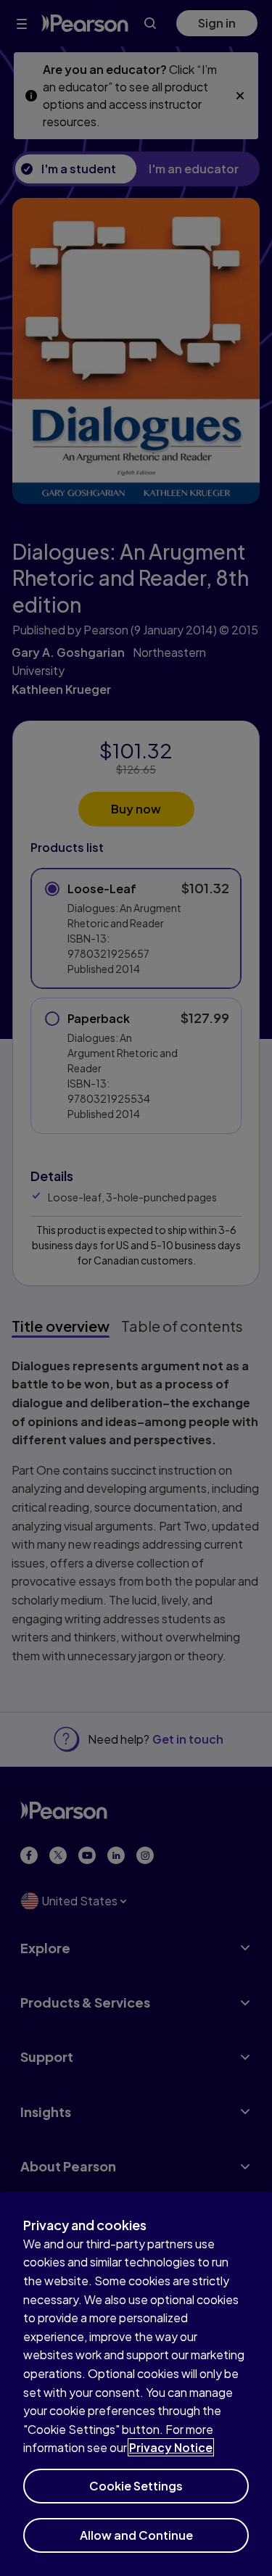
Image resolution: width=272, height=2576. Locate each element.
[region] (136, 2384)
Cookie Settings (136, 2486)
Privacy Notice (171, 2447)
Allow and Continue (136, 2535)
